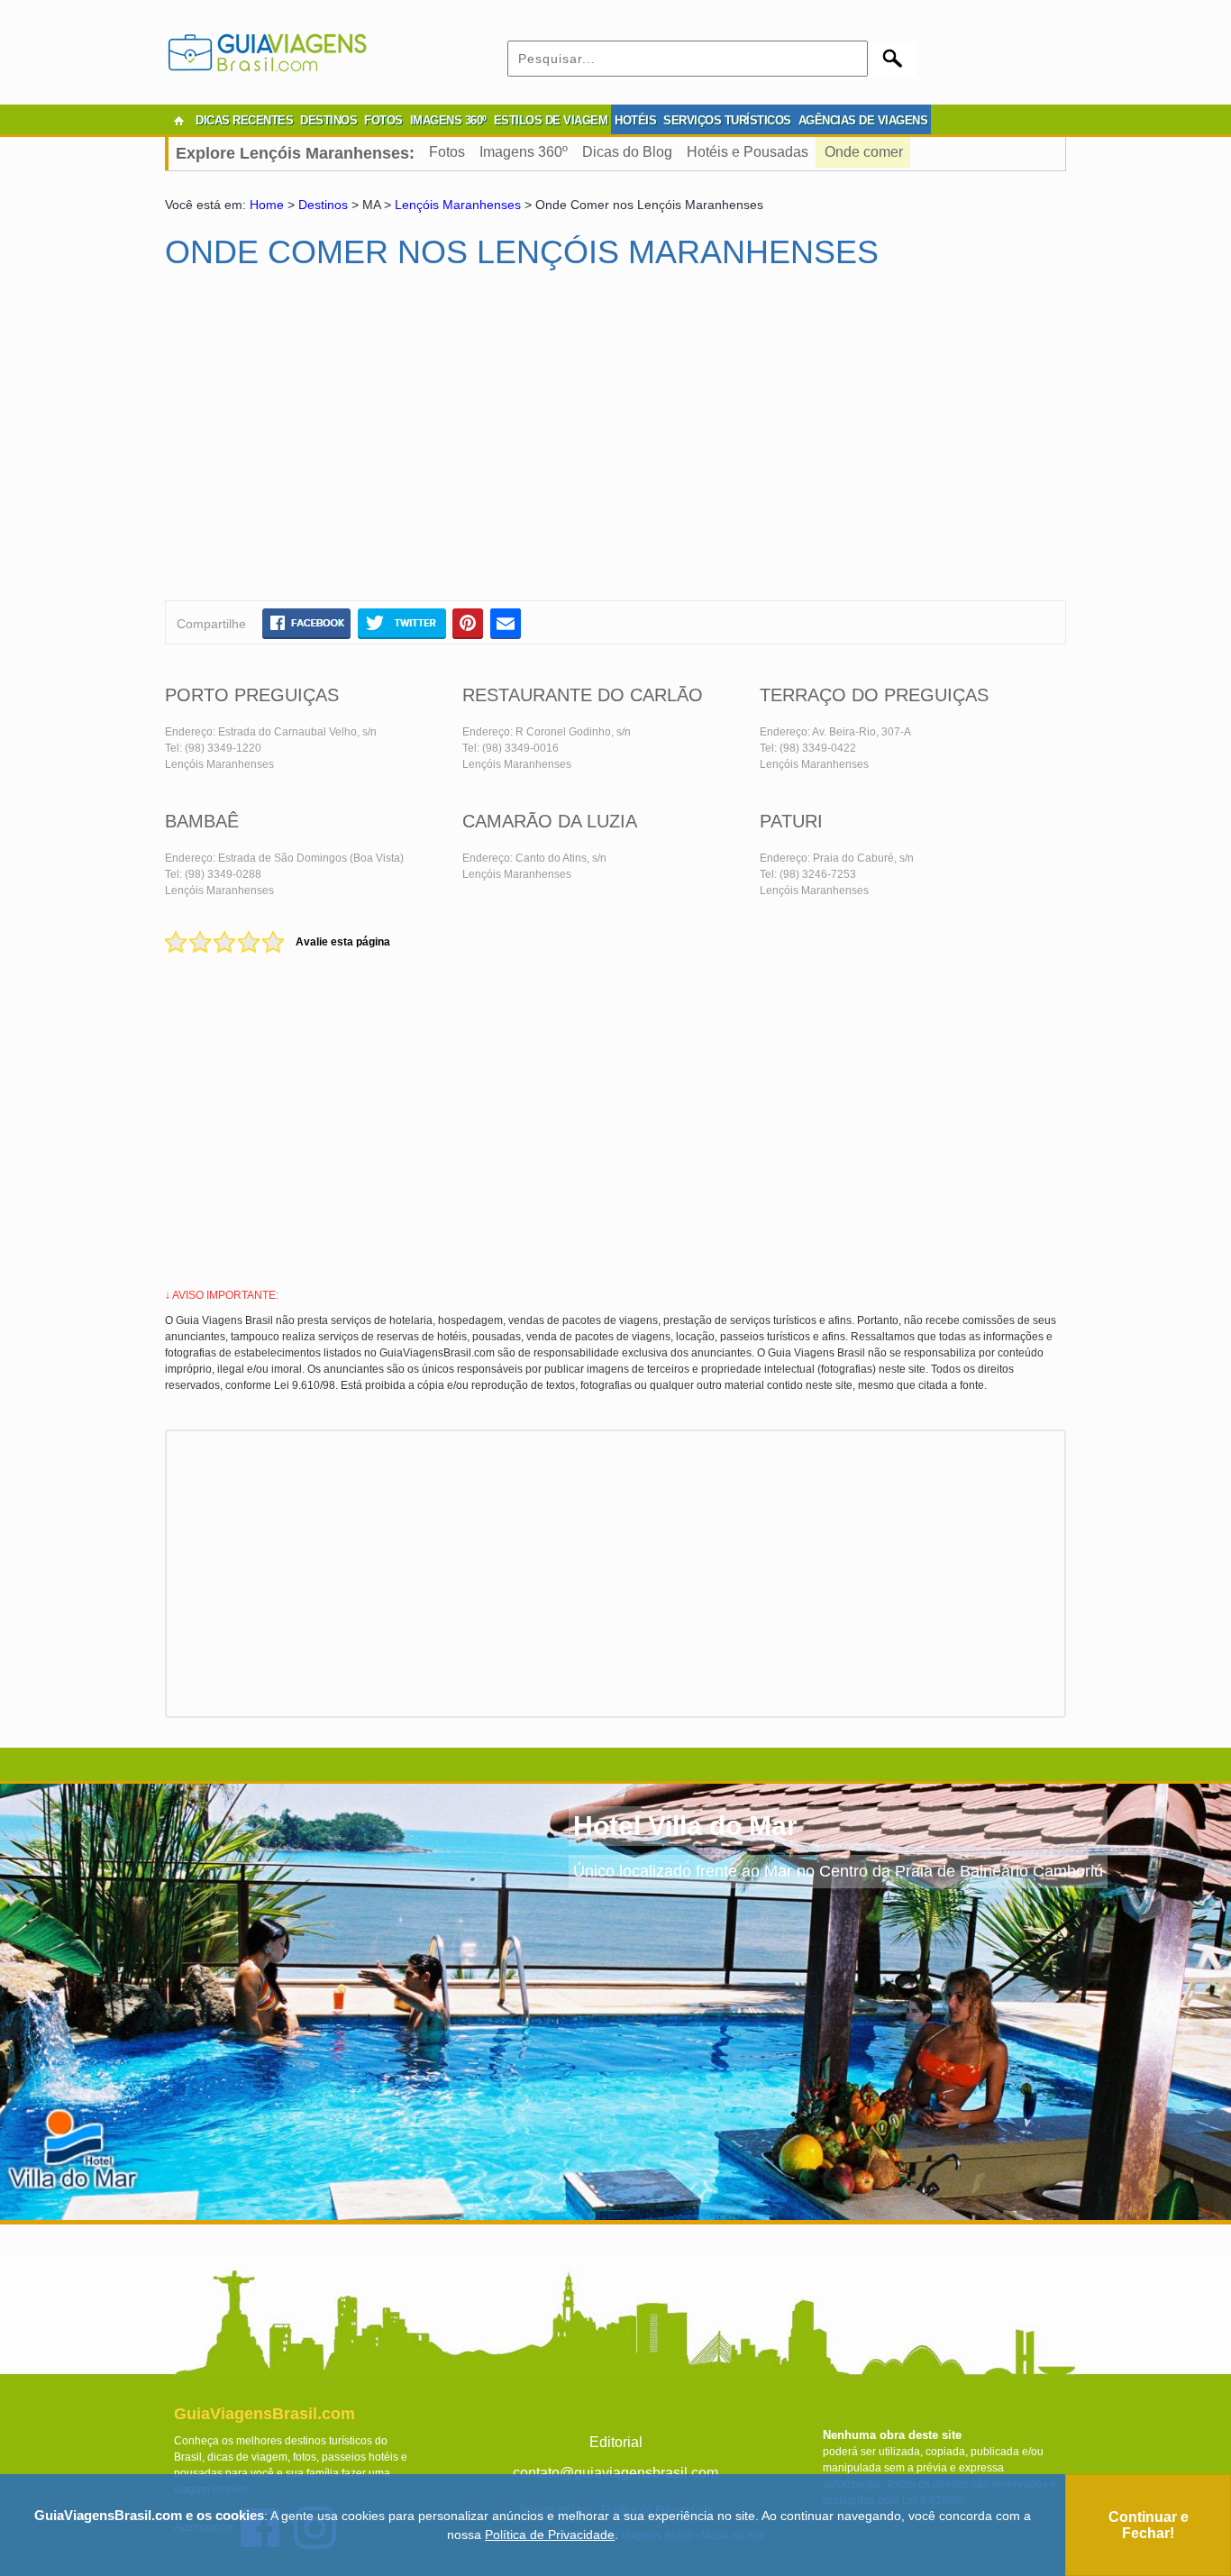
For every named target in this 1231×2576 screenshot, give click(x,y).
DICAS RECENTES (244, 120)
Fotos (447, 152)
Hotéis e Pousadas (748, 152)
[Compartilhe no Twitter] (401, 623)
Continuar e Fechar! (1149, 2525)
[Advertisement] (339, 443)
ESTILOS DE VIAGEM (551, 120)
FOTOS (383, 120)
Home (267, 205)
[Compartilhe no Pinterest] (468, 623)
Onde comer (864, 152)
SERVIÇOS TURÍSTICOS (727, 120)
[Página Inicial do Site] (178, 121)
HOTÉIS (635, 120)
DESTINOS (328, 120)
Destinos (323, 205)
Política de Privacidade (550, 2535)
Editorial (616, 2442)
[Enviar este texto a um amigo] (506, 623)
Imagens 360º (524, 152)
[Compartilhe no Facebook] (306, 623)
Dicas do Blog (627, 152)
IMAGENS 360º (448, 120)
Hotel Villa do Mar (685, 1826)
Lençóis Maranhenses (458, 205)
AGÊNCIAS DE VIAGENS (863, 120)
